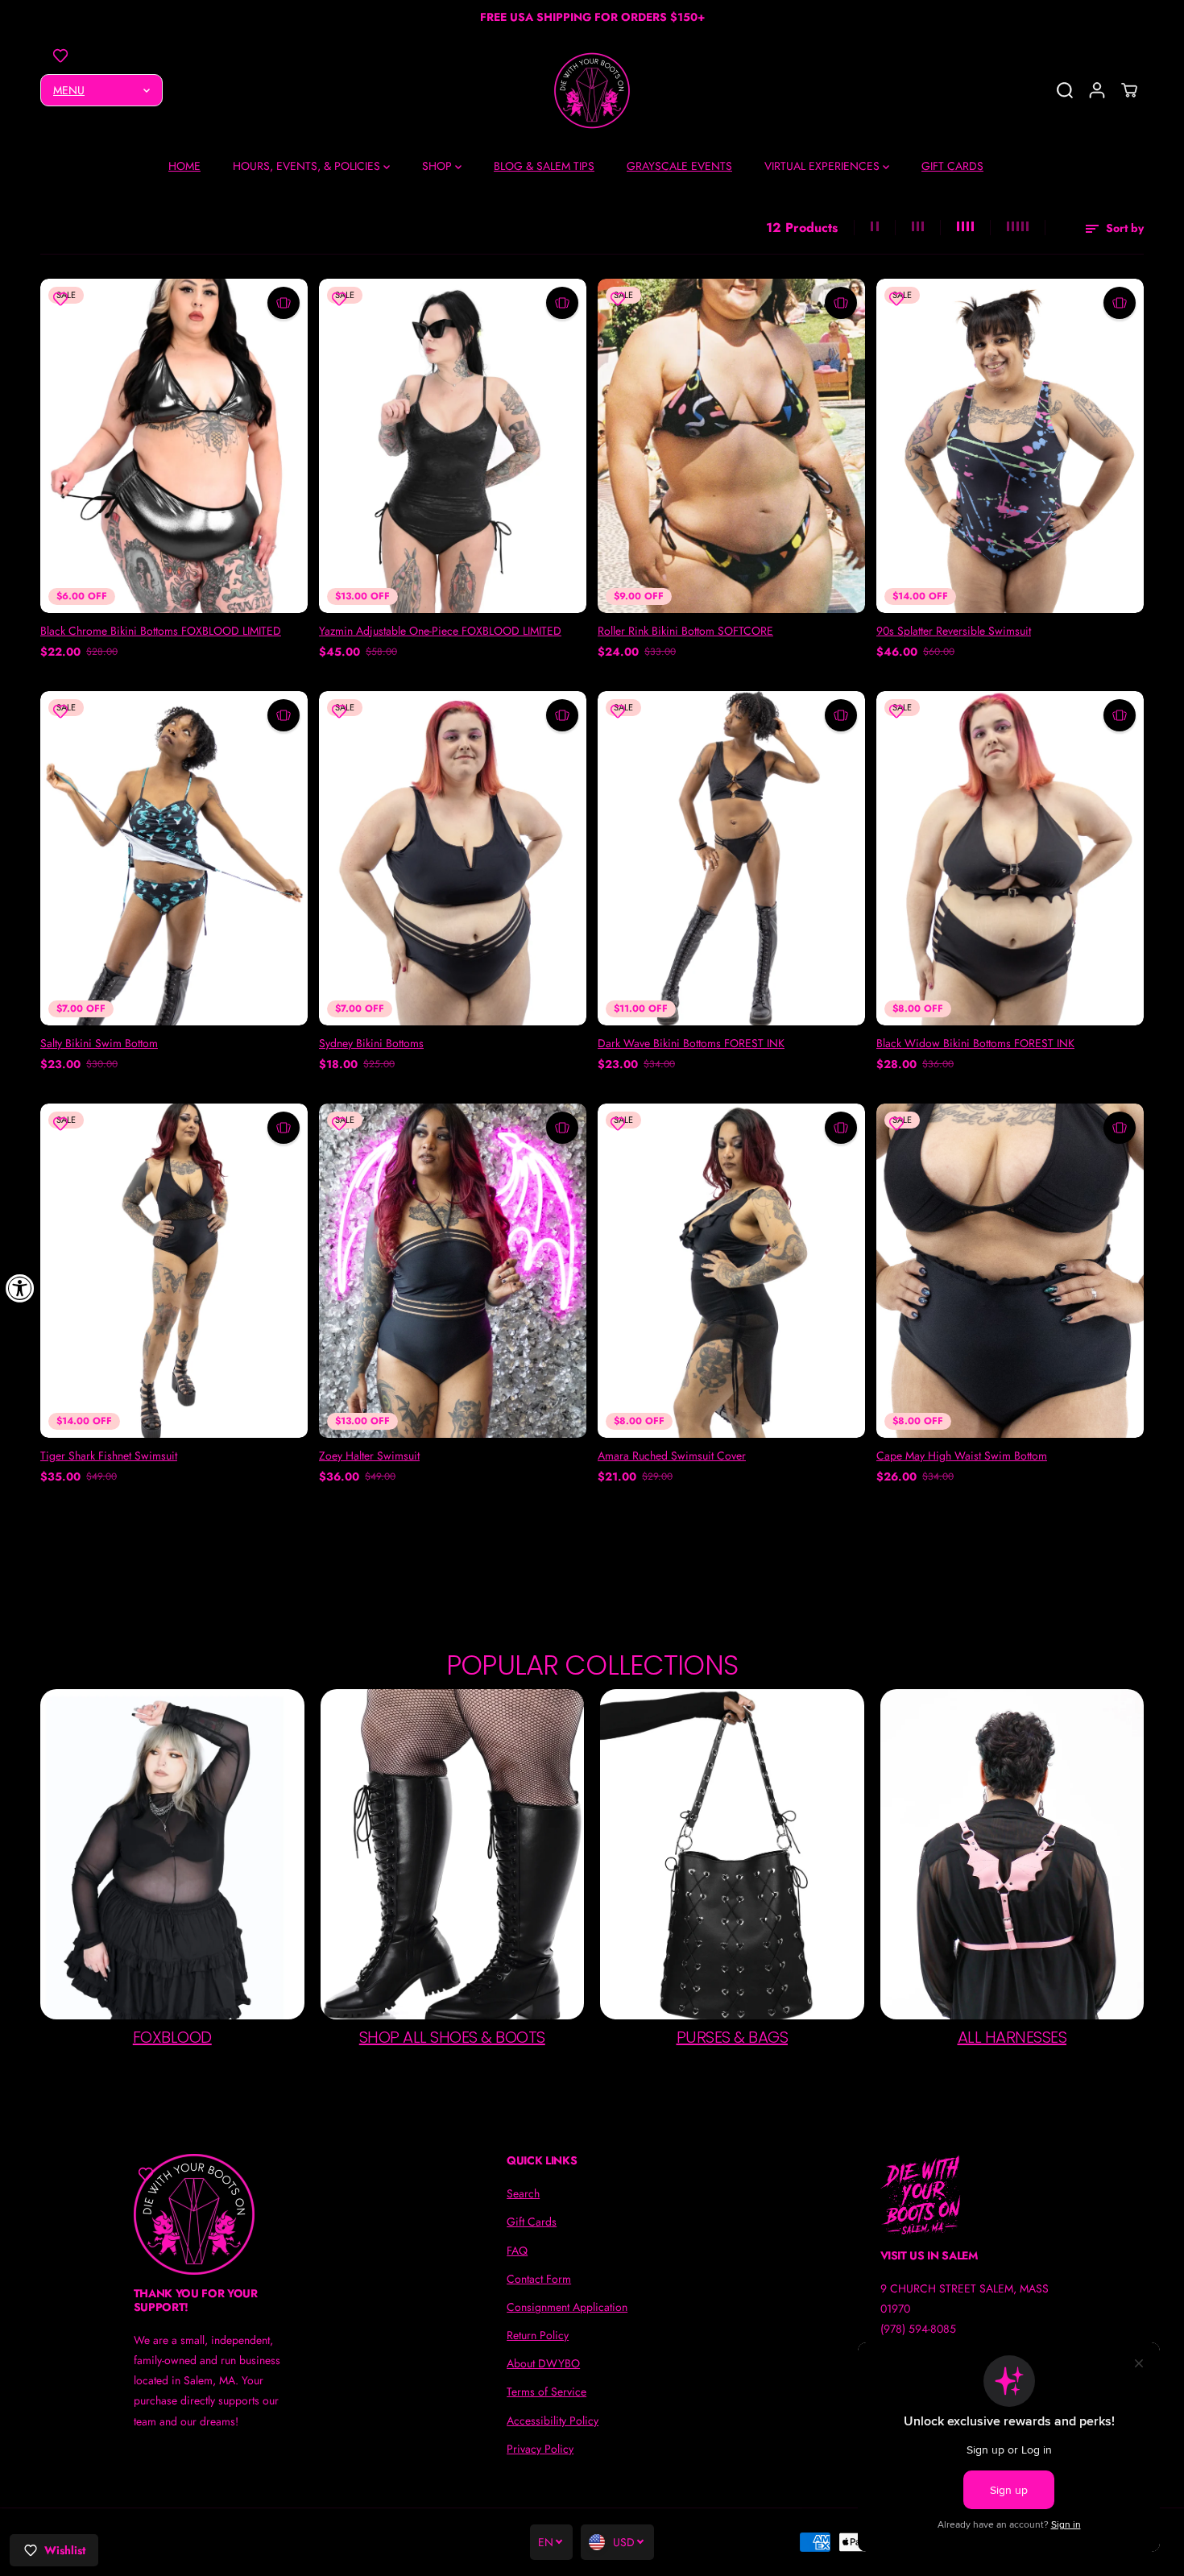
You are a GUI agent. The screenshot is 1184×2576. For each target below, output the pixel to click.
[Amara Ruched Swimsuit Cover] (731, 1271)
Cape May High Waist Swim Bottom (962, 1456)
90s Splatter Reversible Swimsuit (954, 631)
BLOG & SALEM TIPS (544, 166)
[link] (219, 2214)
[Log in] (1097, 90)
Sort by (1123, 228)
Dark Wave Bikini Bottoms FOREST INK (691, 1043)
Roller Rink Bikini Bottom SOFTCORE (685, 631)
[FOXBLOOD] (172, 1854)
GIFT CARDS (952, 166)
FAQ (517, 2251)
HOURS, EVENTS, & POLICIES (308, 166)
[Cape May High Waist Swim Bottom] (1010, 1271)
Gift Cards (532, 2222)
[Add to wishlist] (60, 56)
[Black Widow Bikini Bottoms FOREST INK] (1010, 858)
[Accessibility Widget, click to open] (20, 1288)
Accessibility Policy (553, 2421)
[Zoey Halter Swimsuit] (453, 1271)
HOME (184, 166)
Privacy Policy (540, 2449)
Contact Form (539, 2279)
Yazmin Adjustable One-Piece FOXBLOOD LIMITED (440, 631)
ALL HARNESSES (1012, 2037)
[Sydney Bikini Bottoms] (453, 858)
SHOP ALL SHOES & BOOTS (452, 2037)
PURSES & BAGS (733, 2037)
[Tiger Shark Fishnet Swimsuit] (174, 1271)
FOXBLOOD (172, 2037)
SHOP (439, 166)
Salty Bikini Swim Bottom (99, 1043)
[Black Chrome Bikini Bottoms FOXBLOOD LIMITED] (174, 446)
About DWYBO (543, 2363)
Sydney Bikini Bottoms (371, 1043)
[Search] (1065, 90)
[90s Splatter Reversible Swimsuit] (1010, 446)
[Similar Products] (284, 303)
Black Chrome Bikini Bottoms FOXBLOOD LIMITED (161, 631)
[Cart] (1129, 90)
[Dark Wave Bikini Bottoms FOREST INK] (731, 858)
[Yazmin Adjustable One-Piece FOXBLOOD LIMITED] (453, 446)
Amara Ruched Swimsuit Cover (672, 1456)
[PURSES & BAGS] (732, 1854)
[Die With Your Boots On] (592, 91)
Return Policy (538, 2335)
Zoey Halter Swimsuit (369, 1456)
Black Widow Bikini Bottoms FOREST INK (975, 1043)
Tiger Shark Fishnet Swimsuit (109, 1456)
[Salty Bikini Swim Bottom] (174, 858)
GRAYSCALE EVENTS (679, 166)
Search (523, 2193)
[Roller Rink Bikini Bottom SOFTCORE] (731, 446)
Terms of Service (546, 2392)
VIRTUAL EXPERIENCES (824, 166)
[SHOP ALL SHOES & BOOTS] (453, 1854)
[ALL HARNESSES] (1012, 1854)
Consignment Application (567, 2307)
